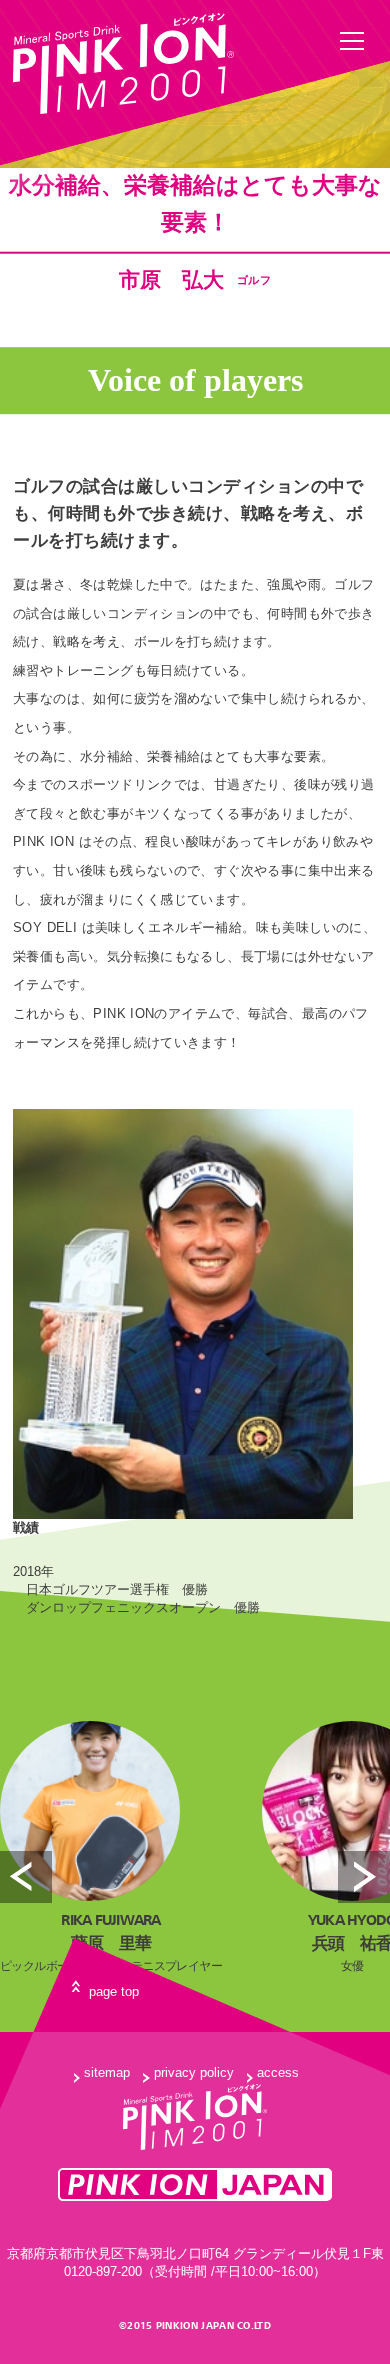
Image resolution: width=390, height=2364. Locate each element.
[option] (111, 1849)
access (278, 2072)
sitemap (107, 2072)
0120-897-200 (103, 2271)
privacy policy (194, 2072)
